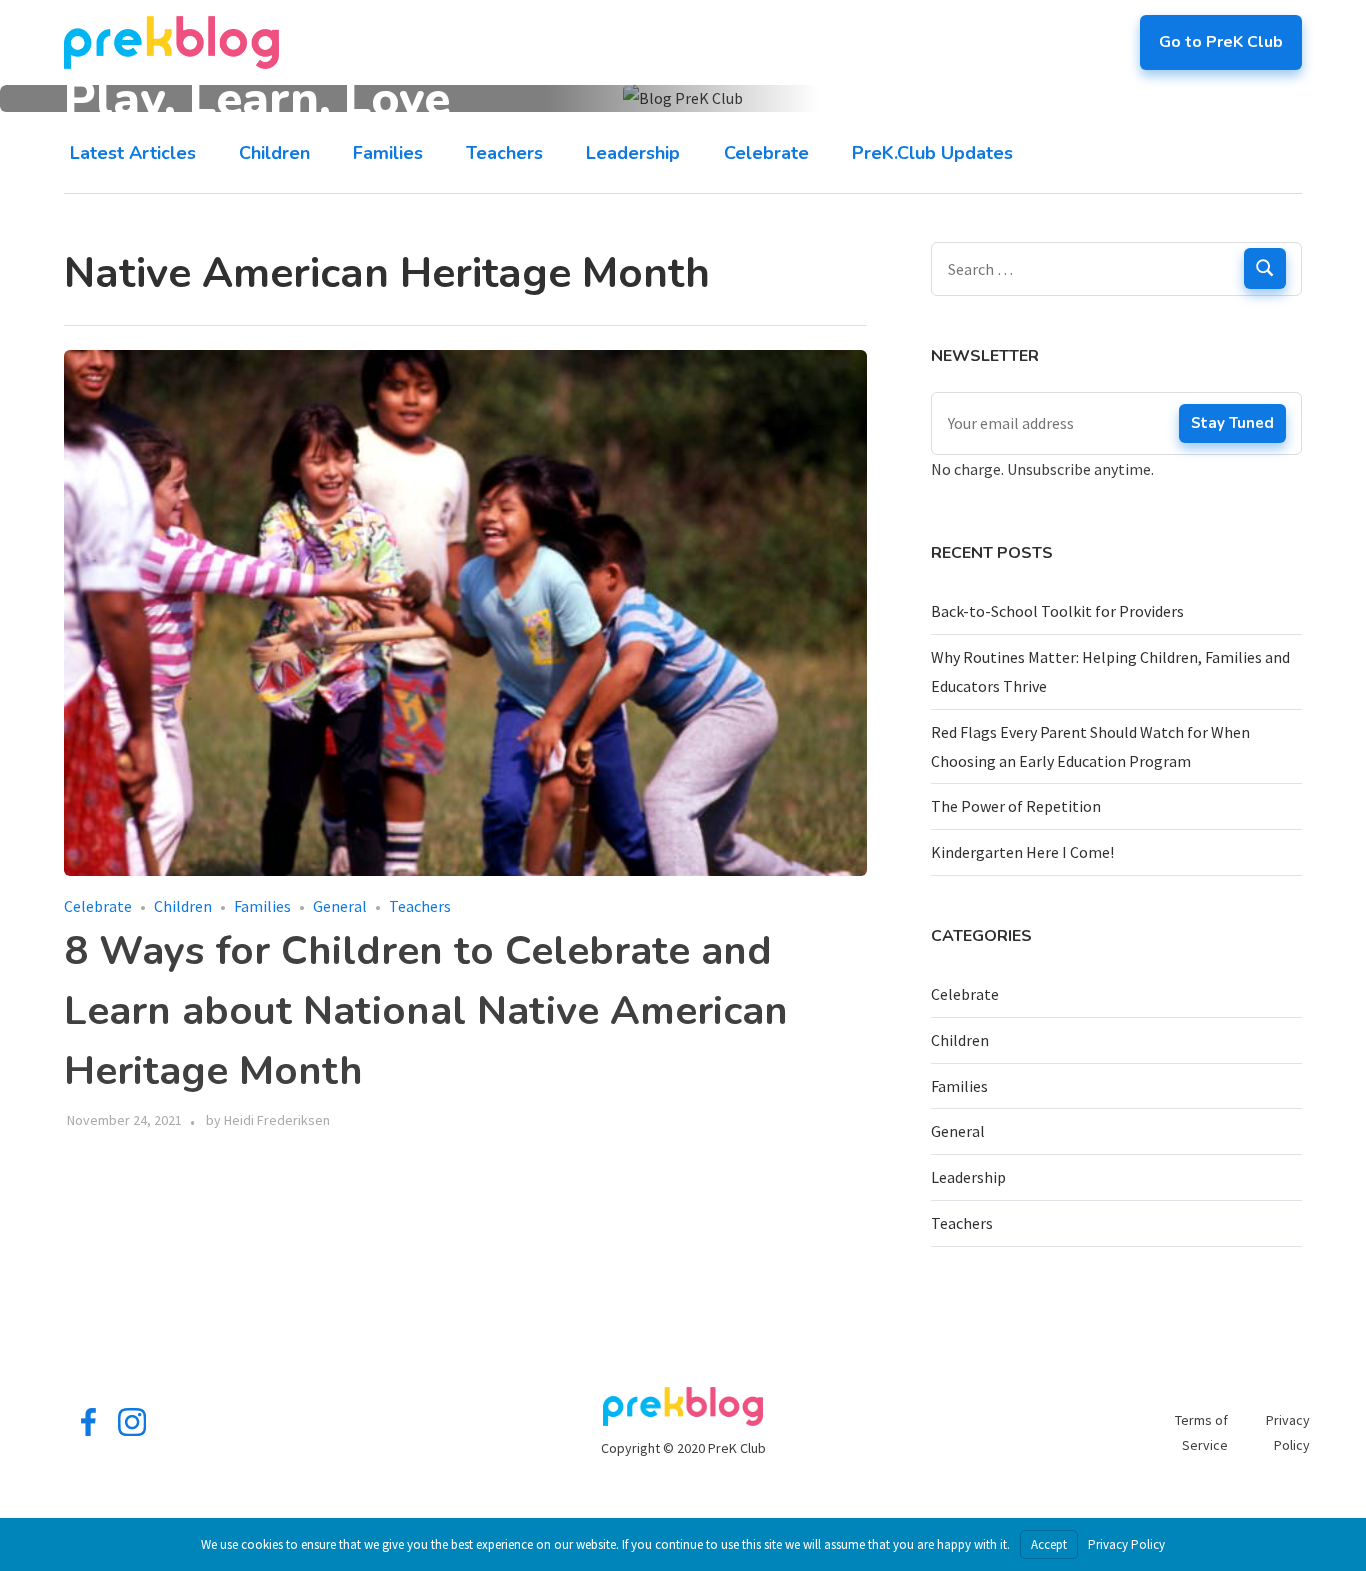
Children (274, 152)
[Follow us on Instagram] (132, 1431)
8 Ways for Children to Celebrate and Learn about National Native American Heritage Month (426, 1011)
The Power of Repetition (1016, 806)
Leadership (633, 152)
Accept (1049, 1544)
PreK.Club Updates (932, 152)
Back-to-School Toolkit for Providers (1057, 611)
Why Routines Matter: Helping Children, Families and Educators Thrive (1110, 671)
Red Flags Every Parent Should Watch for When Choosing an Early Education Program (1090, 746)
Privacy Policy (1126, 1544)
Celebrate (766, 152)
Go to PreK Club (1221, 42)
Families (388, 152)
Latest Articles (133, 152)
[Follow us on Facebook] (88, 1431)
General (340, 906)
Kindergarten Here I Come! (1022, 852)
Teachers (504, 152)
